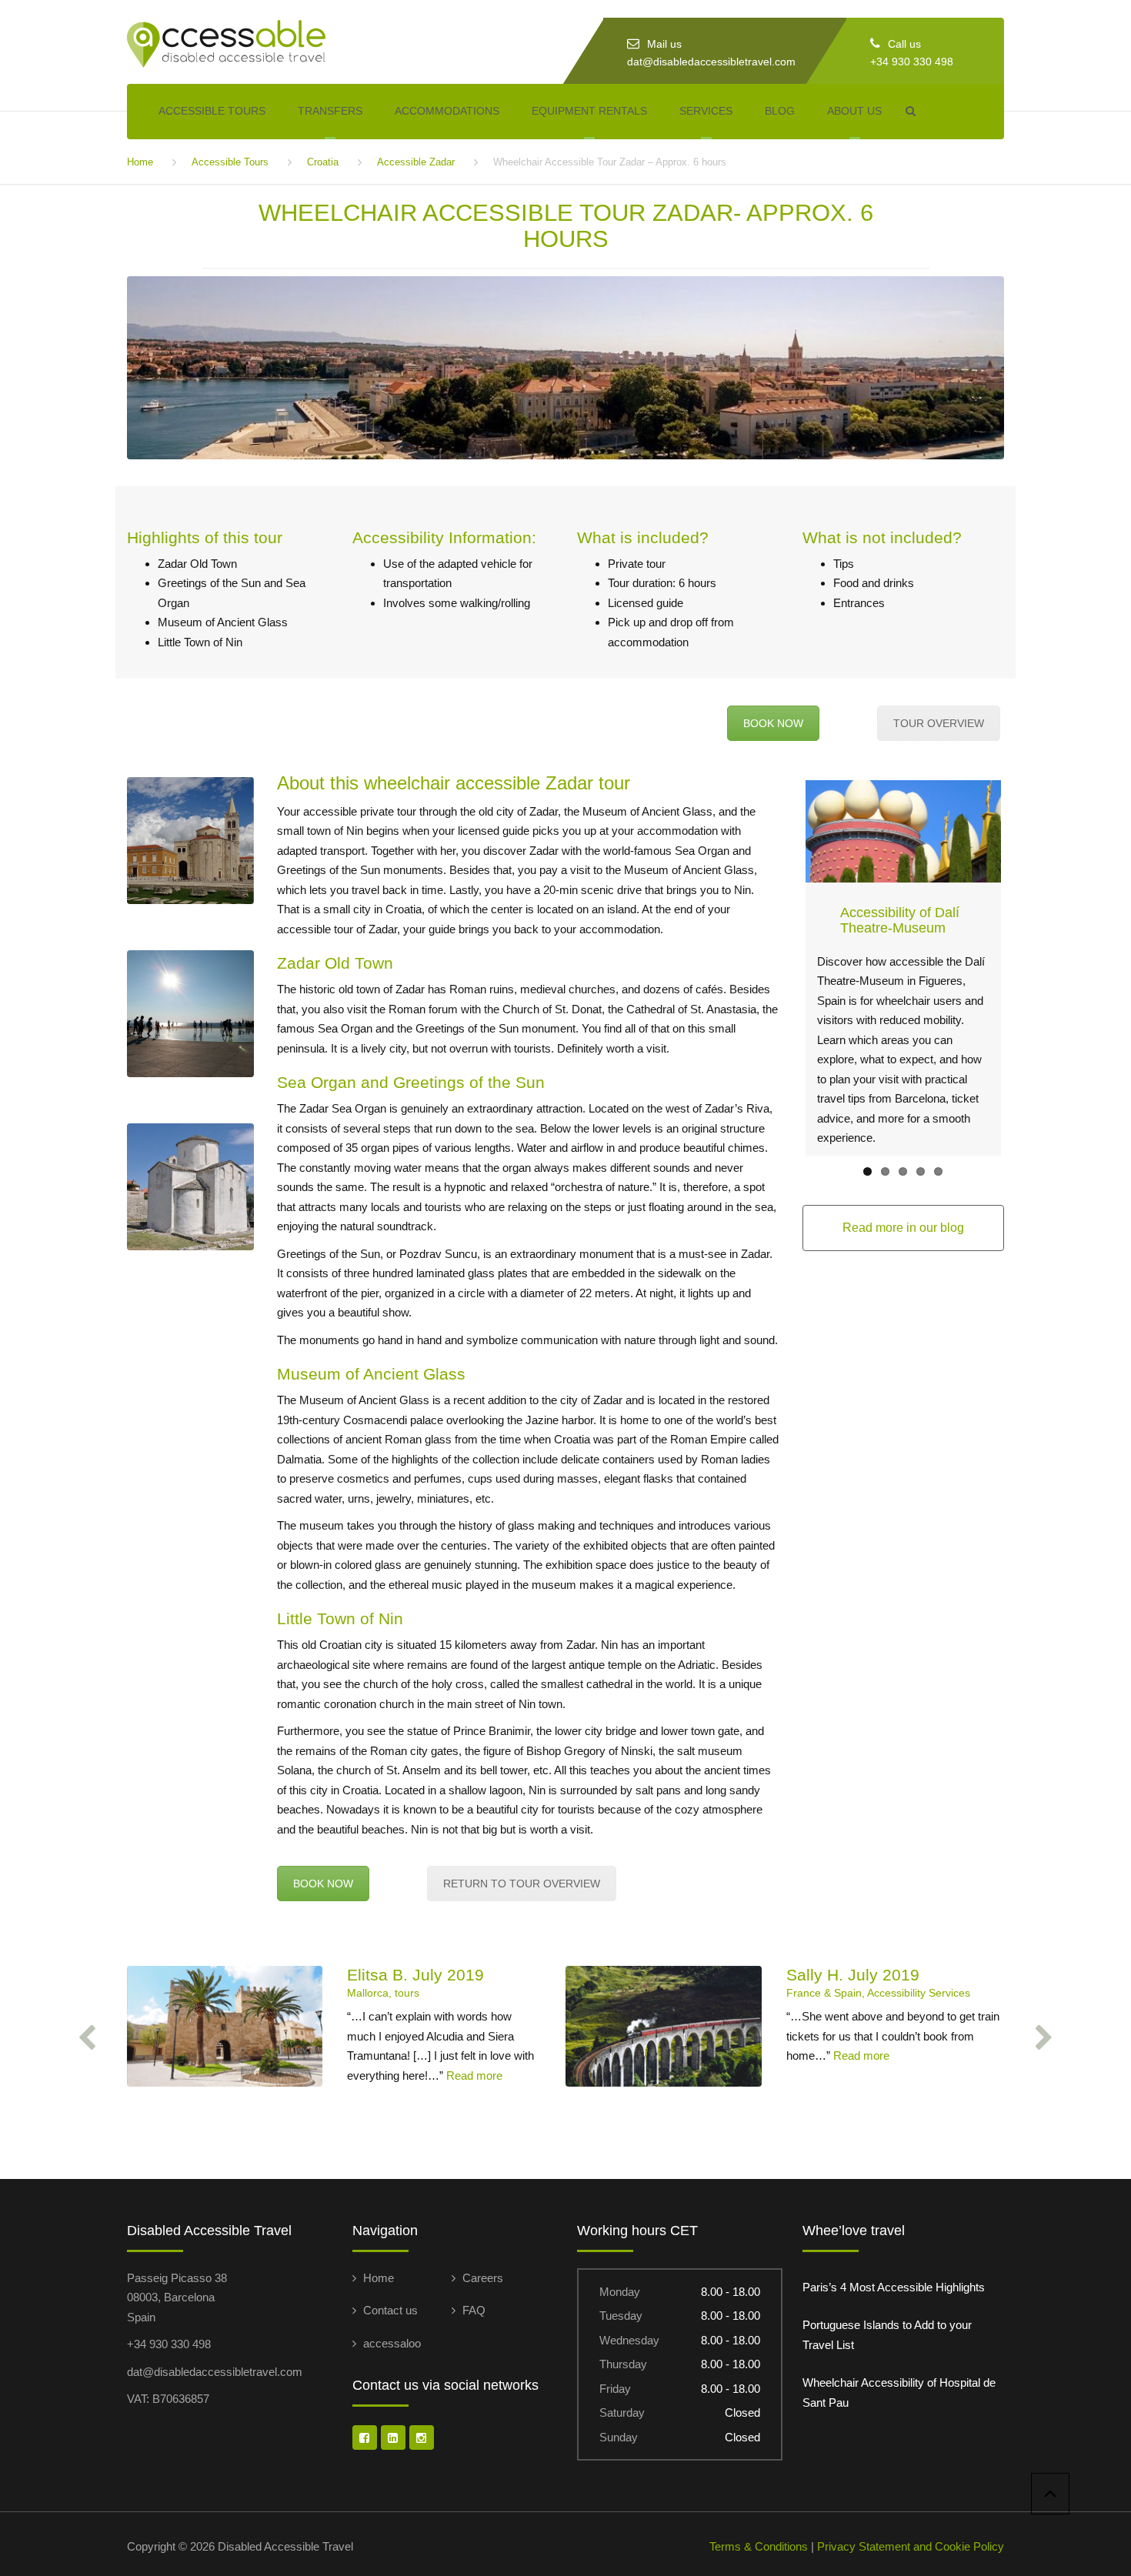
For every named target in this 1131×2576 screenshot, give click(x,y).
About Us (854, 111)
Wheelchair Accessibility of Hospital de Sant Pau (899, 2392)
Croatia (323, 162)
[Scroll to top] (1050, 2494)
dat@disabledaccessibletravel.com (711, 62)
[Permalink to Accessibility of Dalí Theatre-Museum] (904, 831)
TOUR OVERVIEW (939, 723)
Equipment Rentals (589, 111)
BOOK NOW (773, 723)
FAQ (474, 2310)
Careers (483, 2278)
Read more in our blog (903, 1228)
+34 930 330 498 (912, 62)
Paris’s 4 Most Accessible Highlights (894, 2287)
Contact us (390, 2310)
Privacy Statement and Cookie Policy (911, 2546)
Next (1024, 968)
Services (706, 111)
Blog (780, 111)
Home (140, 162)
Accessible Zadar (416, 162)
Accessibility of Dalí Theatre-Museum (900, 920)
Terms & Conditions (759, 2546)
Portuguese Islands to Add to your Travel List (887, 2335)
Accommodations (447, 111)
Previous (782, 968)
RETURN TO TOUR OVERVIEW (522, 1884)
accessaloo (392, 2343)
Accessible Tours (212, 111)
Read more (474, 2075)
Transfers (330, 111)
